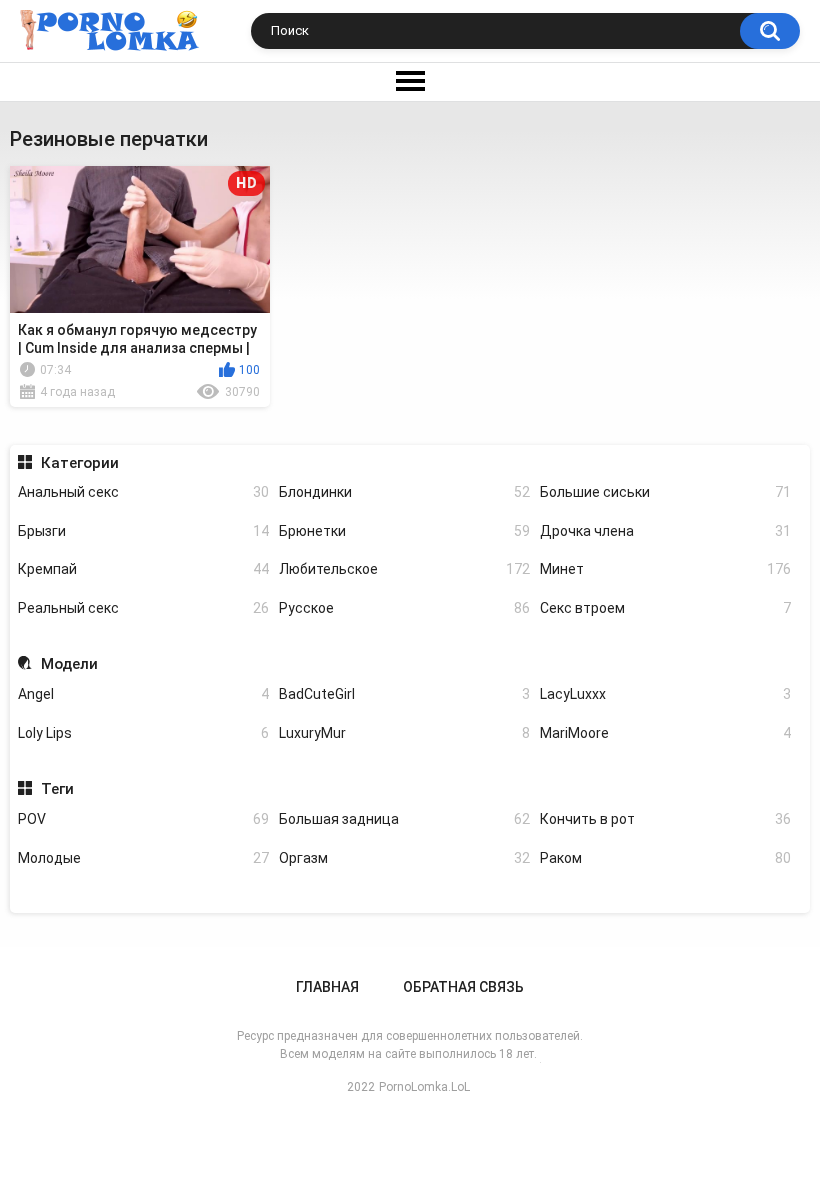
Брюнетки (404, 531)
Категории (79, 463)
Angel (143, 694)
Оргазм (404, 858)
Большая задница (404, 819)
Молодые (143, 858)
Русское (404, 608)
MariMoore (665, 733)
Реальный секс (143, 608)
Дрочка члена (665, 531)
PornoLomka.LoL (424, 1087)
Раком (665, 858)
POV (143, 819)
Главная (327, 987)
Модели (69, 664)
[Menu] (410, 82)
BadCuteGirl (404, 694)
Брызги (143, 531)
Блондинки (404, 492)
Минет (665, 569)
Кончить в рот (665, 819)
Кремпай (143, 569)
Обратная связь (463, 987)
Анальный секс (143, 492)
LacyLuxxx (665, 694)
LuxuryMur (404, 733)
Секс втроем (665, 608)
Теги (57, 789)
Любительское (404, 569)
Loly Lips (143, 733)
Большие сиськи (665, 492)
